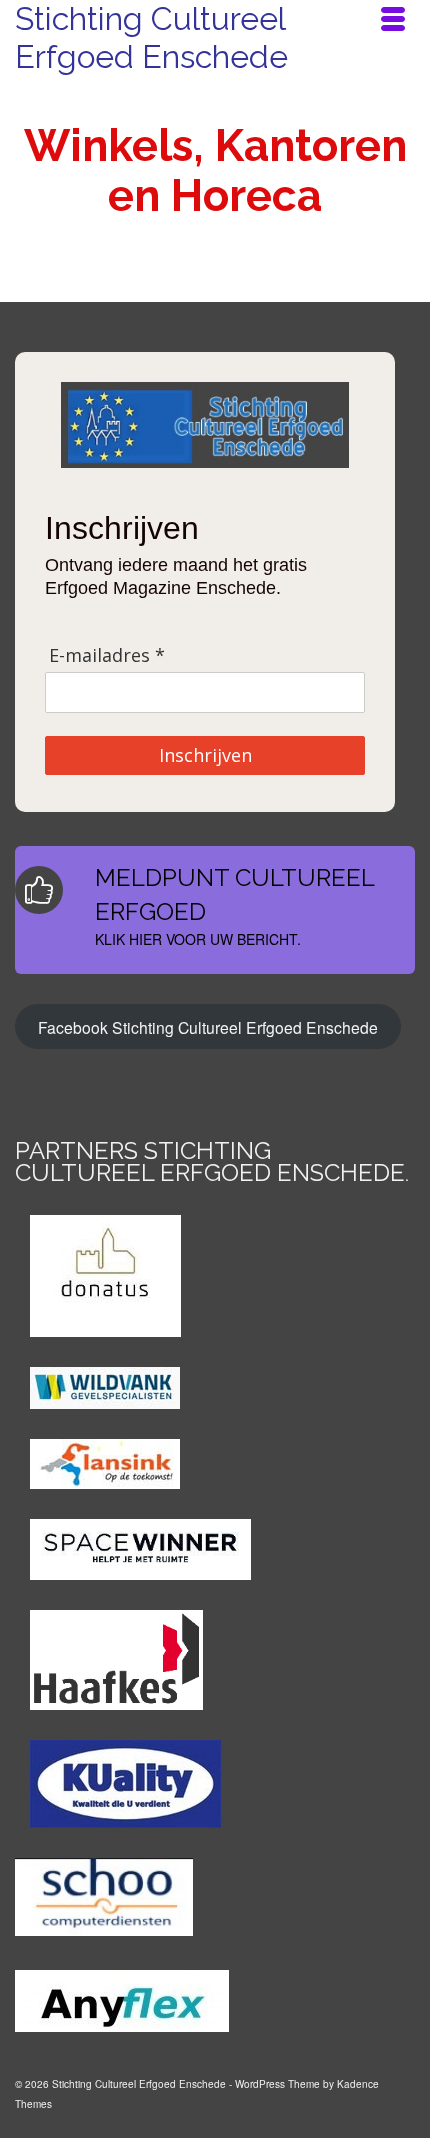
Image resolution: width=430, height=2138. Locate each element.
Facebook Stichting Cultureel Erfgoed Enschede (208, 1027)
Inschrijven (205, 755)
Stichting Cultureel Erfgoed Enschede (151, 37)
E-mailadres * (107, 655)
